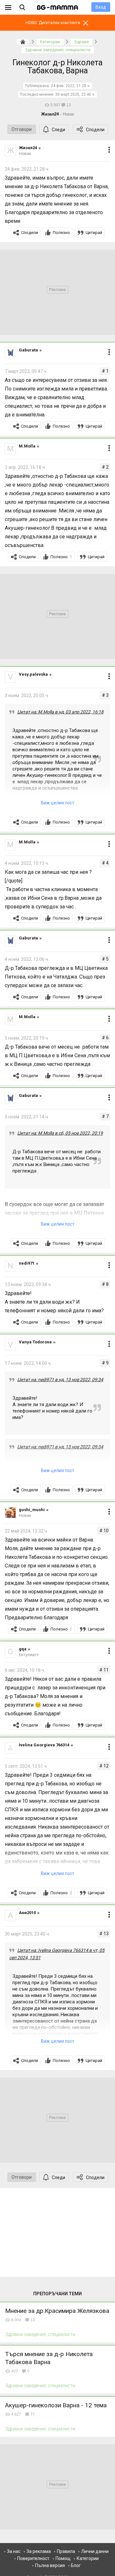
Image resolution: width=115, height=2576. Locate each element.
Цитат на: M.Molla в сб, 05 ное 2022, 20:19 (60, 1133)
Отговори (22, 129)
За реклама (39, 2551)
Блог (76, 2565)
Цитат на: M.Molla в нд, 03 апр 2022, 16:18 (60, 712)
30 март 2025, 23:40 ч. (75, 94)
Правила (66, 2551)
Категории (88, 2558)
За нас (14, 2551)
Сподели (95, 130)
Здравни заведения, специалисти (40, 2334)
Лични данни (95, 2551)
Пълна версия (50, 2565)
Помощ (63, 2558)
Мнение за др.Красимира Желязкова (57, 2311)
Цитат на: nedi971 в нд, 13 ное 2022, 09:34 (60, 1380)
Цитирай (94, 233)
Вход (101, 7)
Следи (58, 130)
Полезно (61, 233)
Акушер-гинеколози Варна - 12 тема (56, 2405)
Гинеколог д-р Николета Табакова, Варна (57, 67)
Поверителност (33, 2558)
